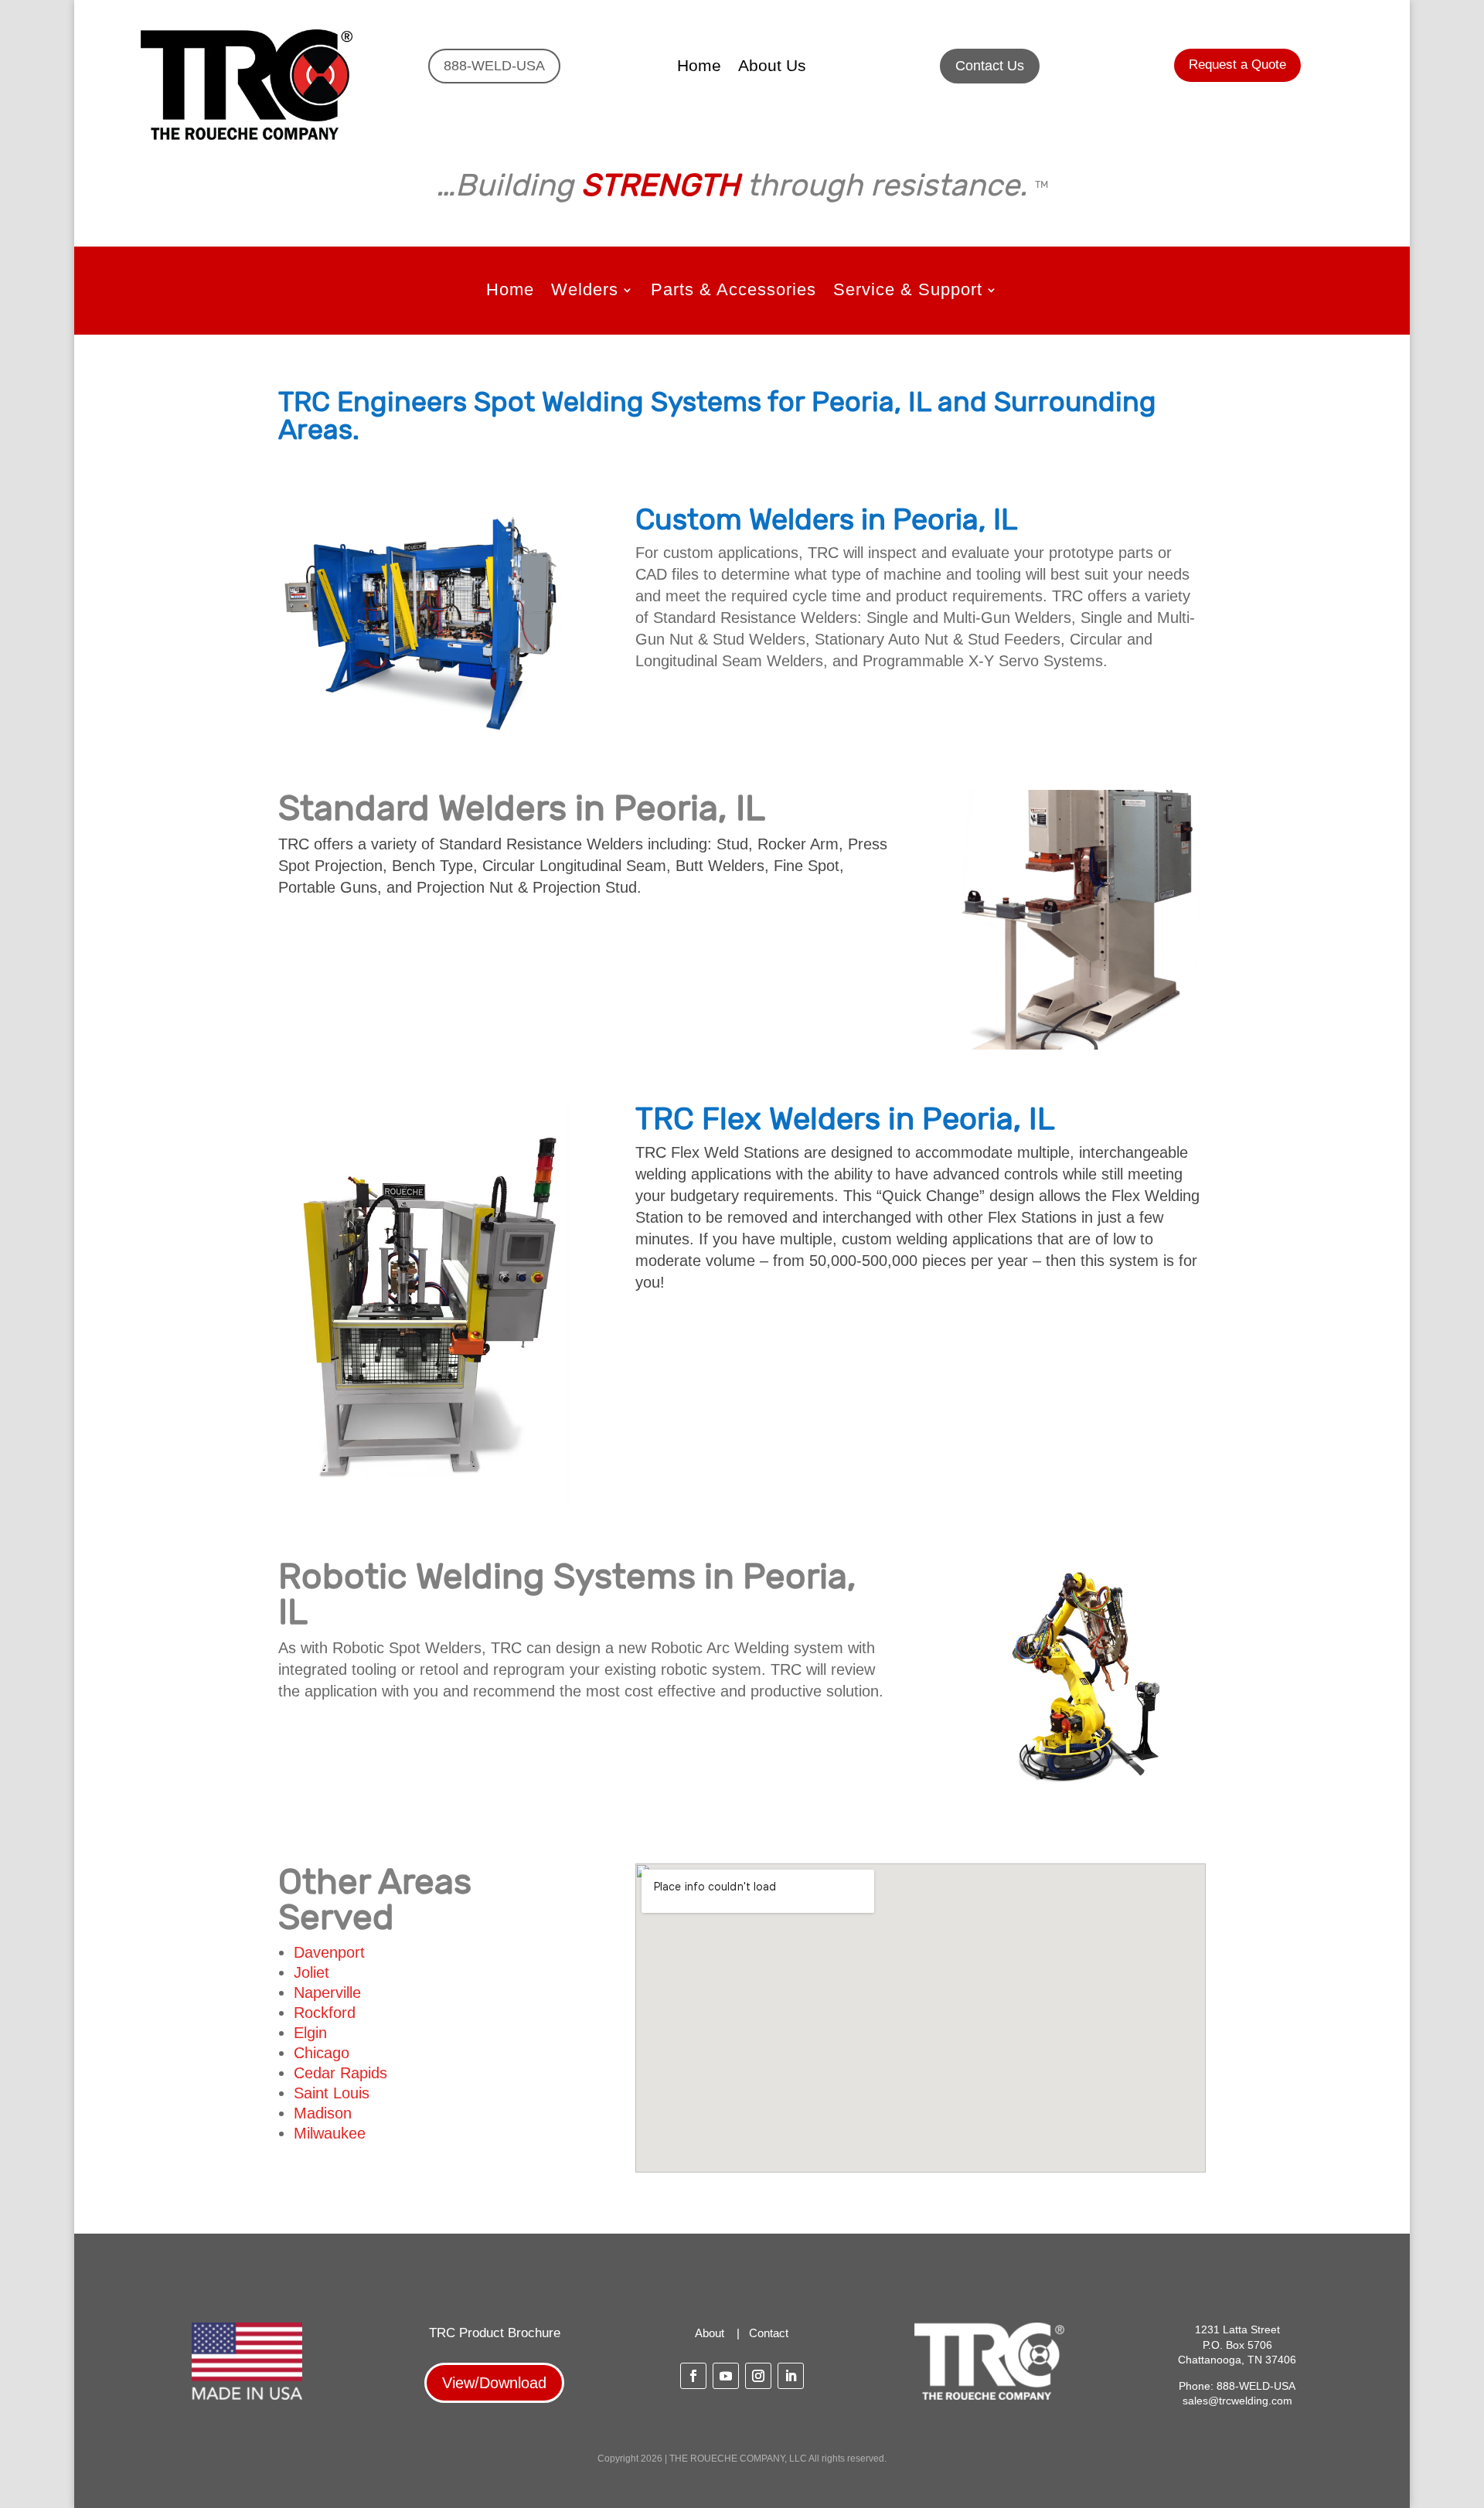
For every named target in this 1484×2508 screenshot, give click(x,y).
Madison (323, 2113)
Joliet (311, 1972)
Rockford (325, 2013)
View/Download (494, 2383)
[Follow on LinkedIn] (791, 2376)
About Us (772, 67)
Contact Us (990, 66)
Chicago (322, 2053)
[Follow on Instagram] (758, 2376)
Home (699, 67)
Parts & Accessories (733, 292)
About (710, 2333)
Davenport (329, 1952)
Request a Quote (1237, 65)
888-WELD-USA (494, 66)
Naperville (327, 1992)
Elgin (310, 2033)
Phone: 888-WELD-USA (1237, 2386)
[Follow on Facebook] (693, 2376)
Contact (769, 2333)
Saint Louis (332, 2093)
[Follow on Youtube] (726, 2376)
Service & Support (908, 292)
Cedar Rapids (340, 2073)
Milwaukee (330, 2133)
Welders (585, 292)
